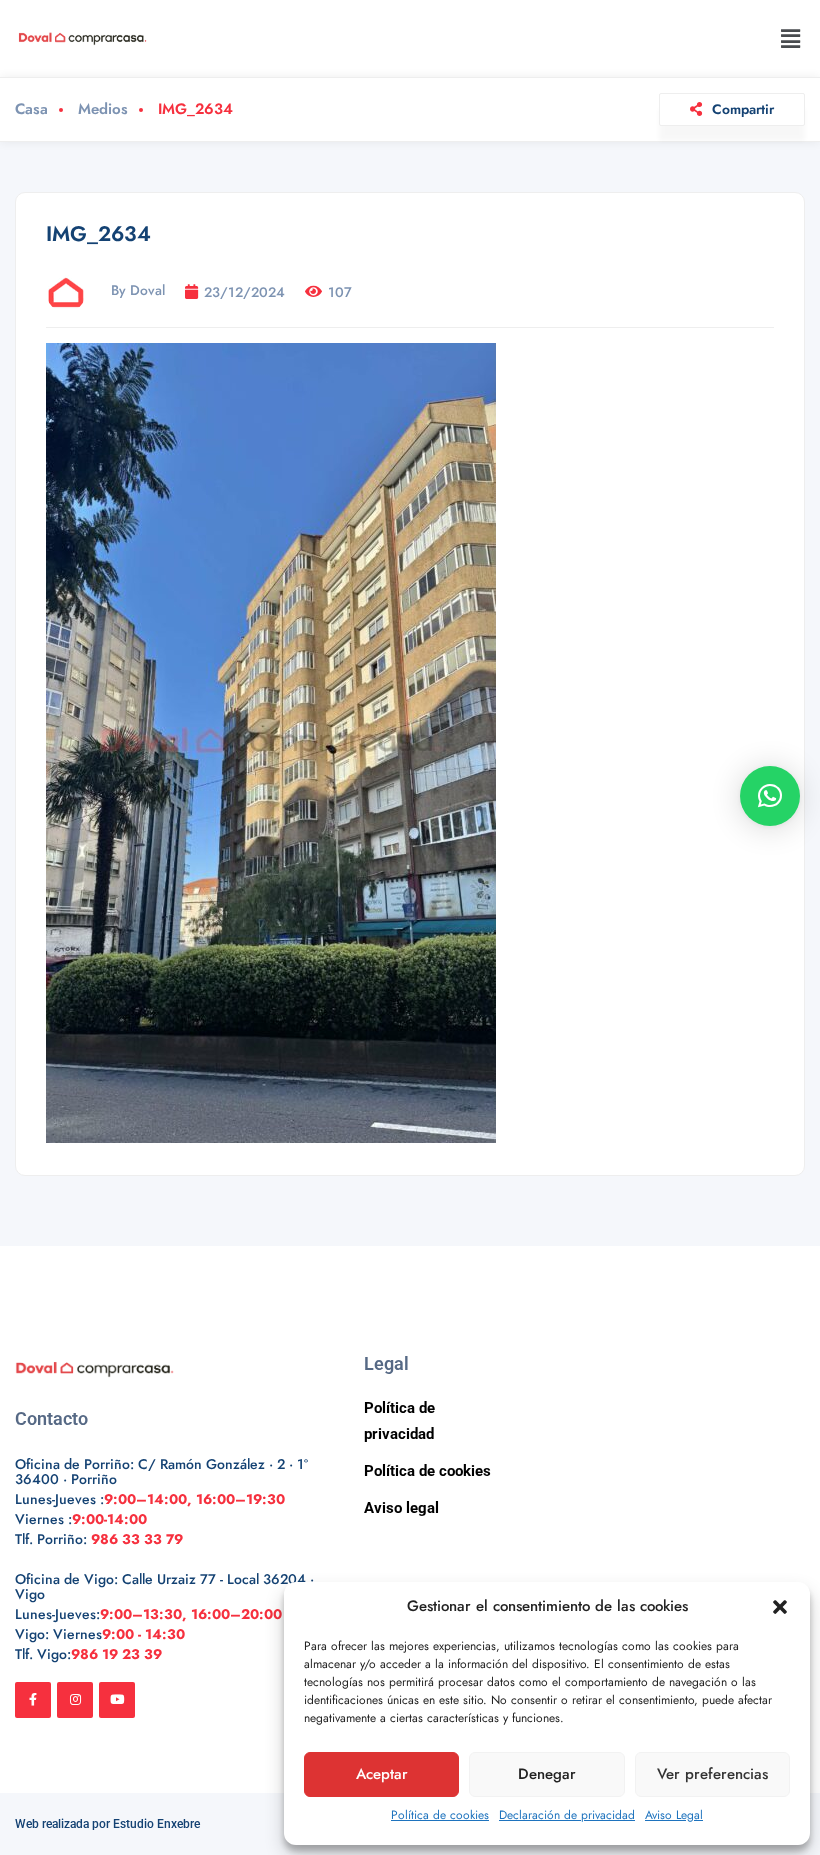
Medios (103, 109)
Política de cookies (440, 1815)
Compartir (743, 109)
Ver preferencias (712, 1774)
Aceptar (382, 1774)
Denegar (547, 1774)
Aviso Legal (674, 1815)
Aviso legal (401, 1508)
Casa (31, 109)
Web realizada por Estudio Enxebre (107, 1824)
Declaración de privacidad (567, 1815)
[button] (780, 1607)
